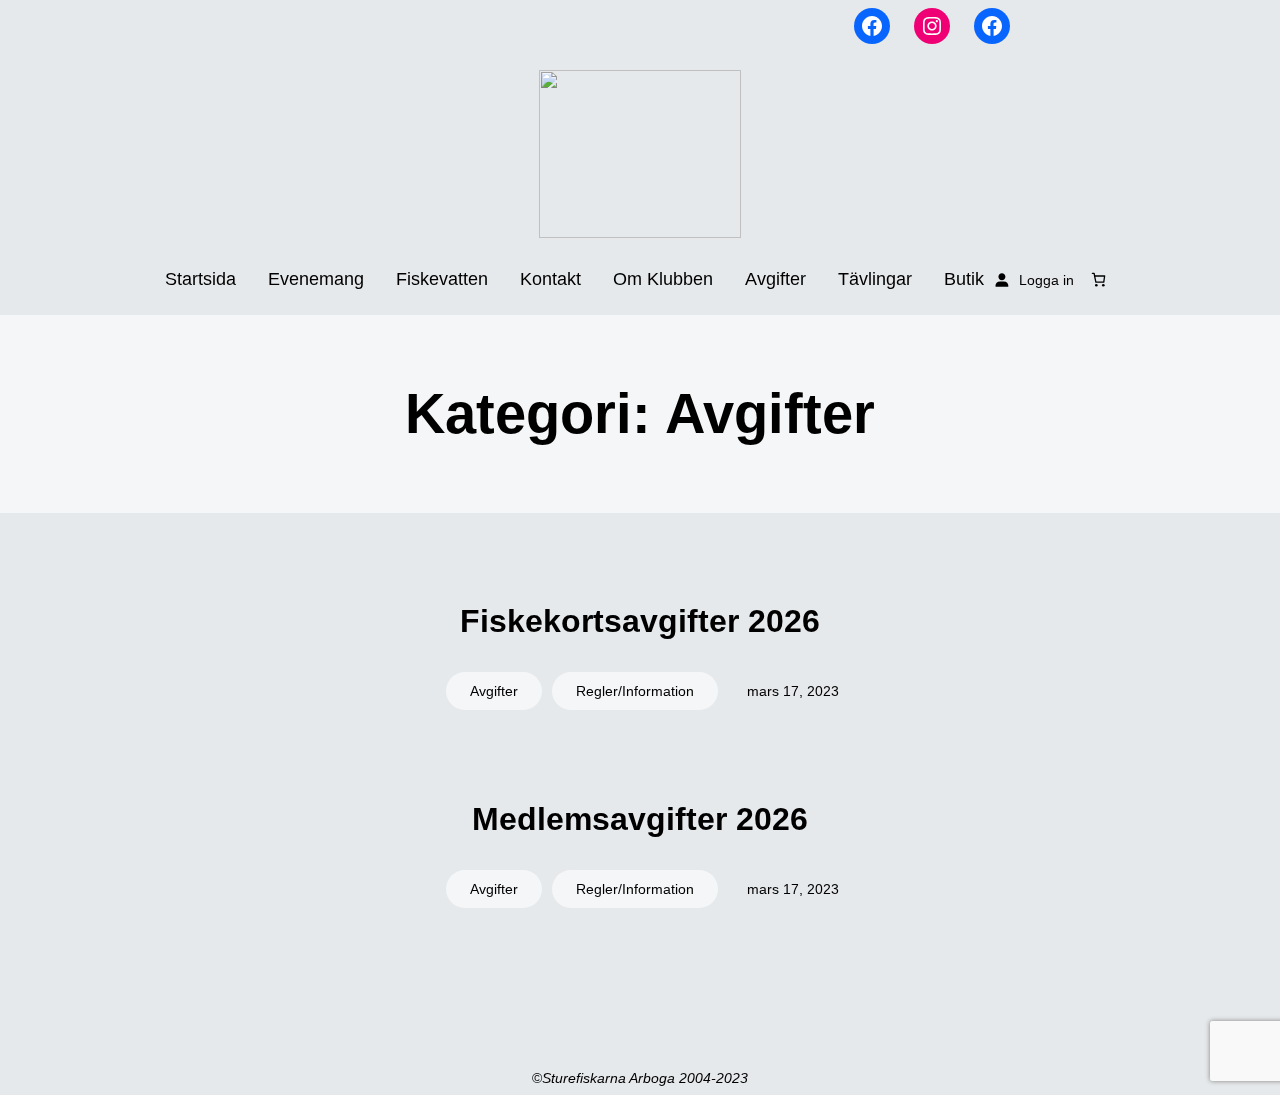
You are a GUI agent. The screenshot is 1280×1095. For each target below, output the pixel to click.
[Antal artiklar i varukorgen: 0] (1098, 279)
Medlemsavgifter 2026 (640, 819)
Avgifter (494, 691)
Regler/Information (635, 691)
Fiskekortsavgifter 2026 (640, 621)
